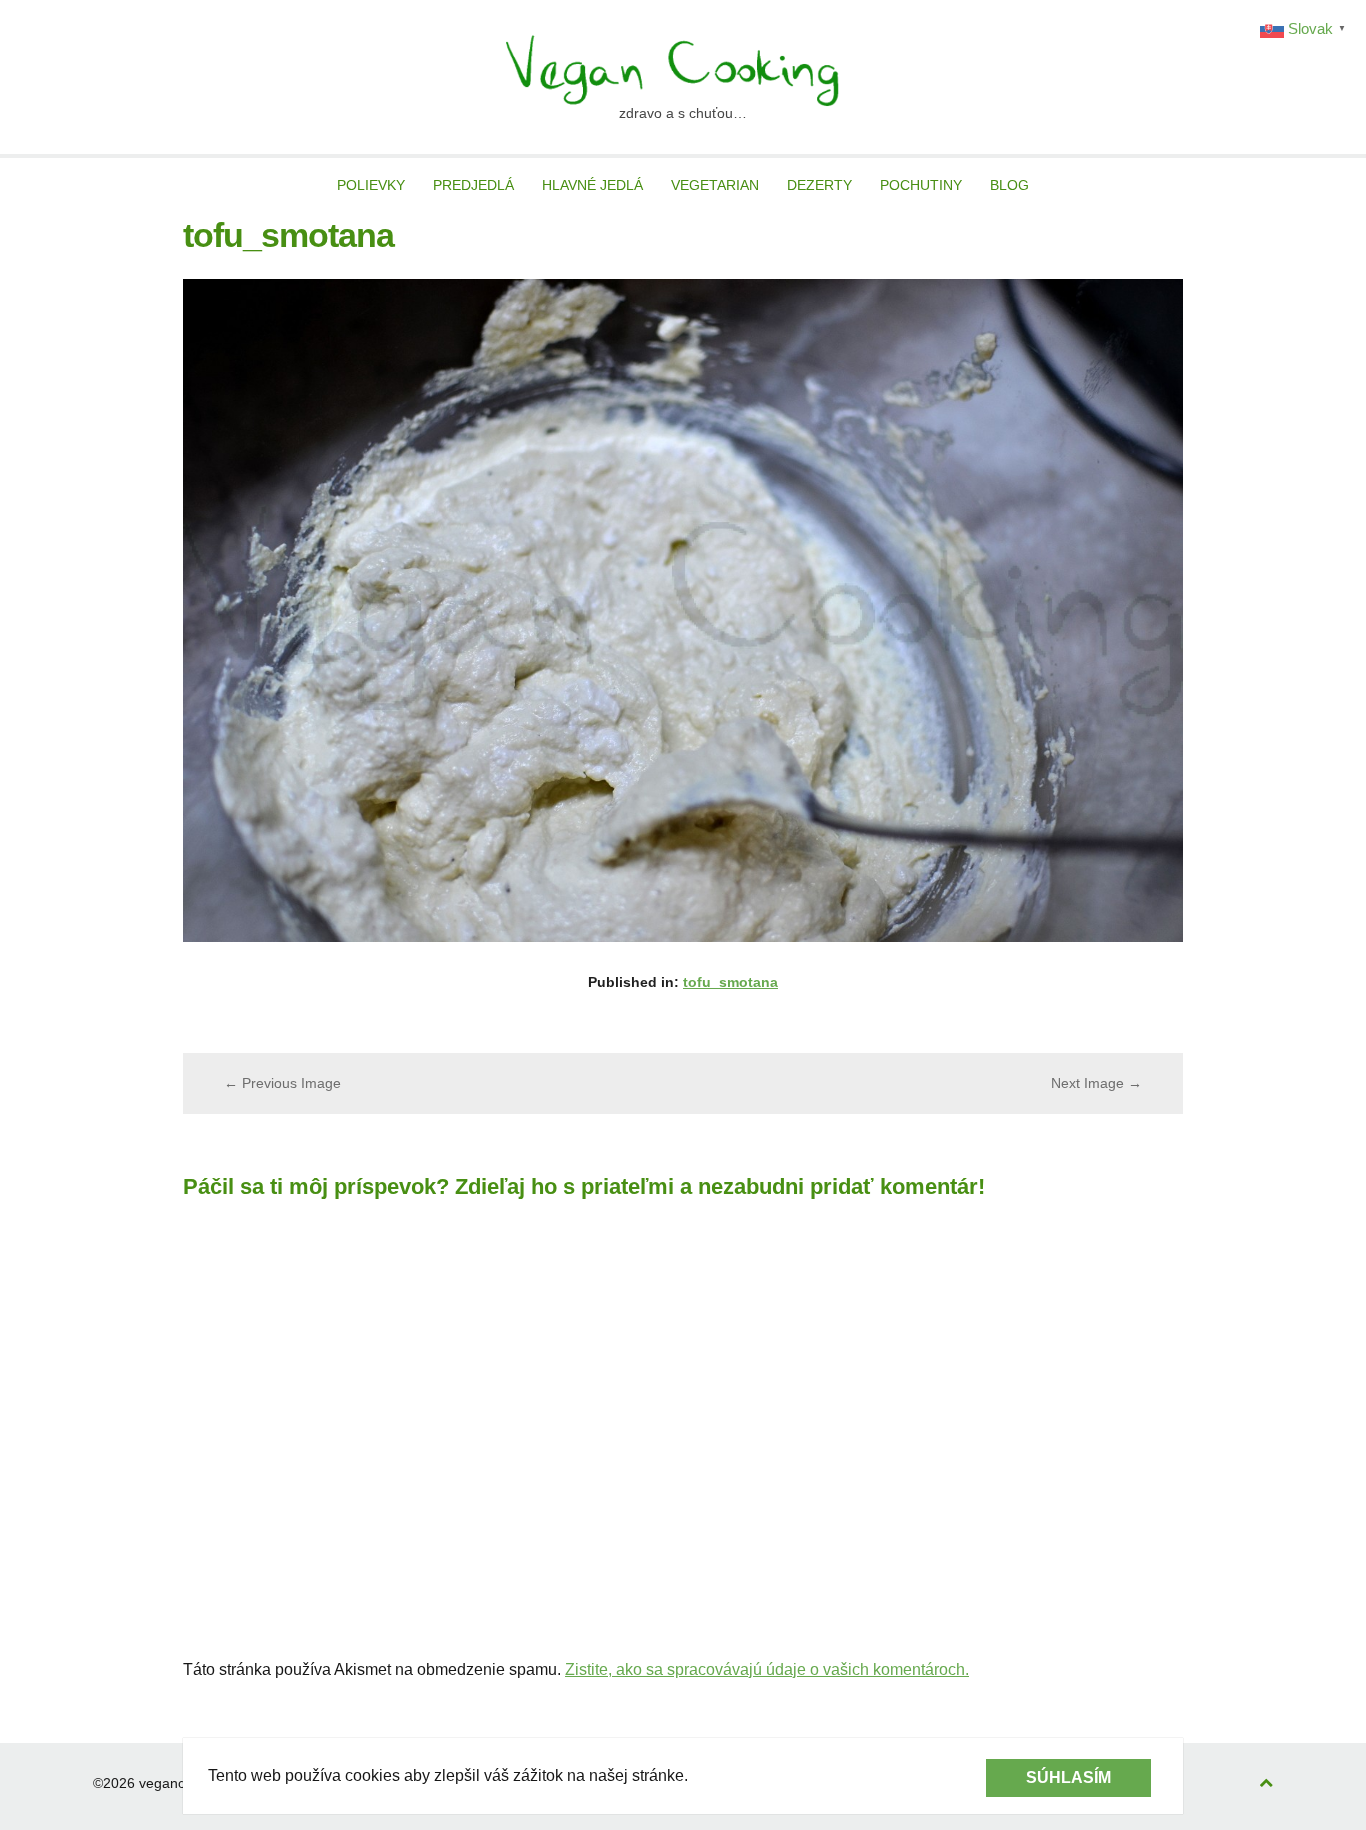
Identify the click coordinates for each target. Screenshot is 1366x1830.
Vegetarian (715, 185)
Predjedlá (473, 185)
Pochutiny (921, 185)
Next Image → (1096, 1083)
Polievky (371, 185)
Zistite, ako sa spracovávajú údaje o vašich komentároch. (767, 1669)
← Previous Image (282, 1083)
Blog (1009, 185)
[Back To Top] (1266, 1783)
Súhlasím (1068, 1777)
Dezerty (819, 185)
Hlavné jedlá (592, 185)
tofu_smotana (730, 982)
